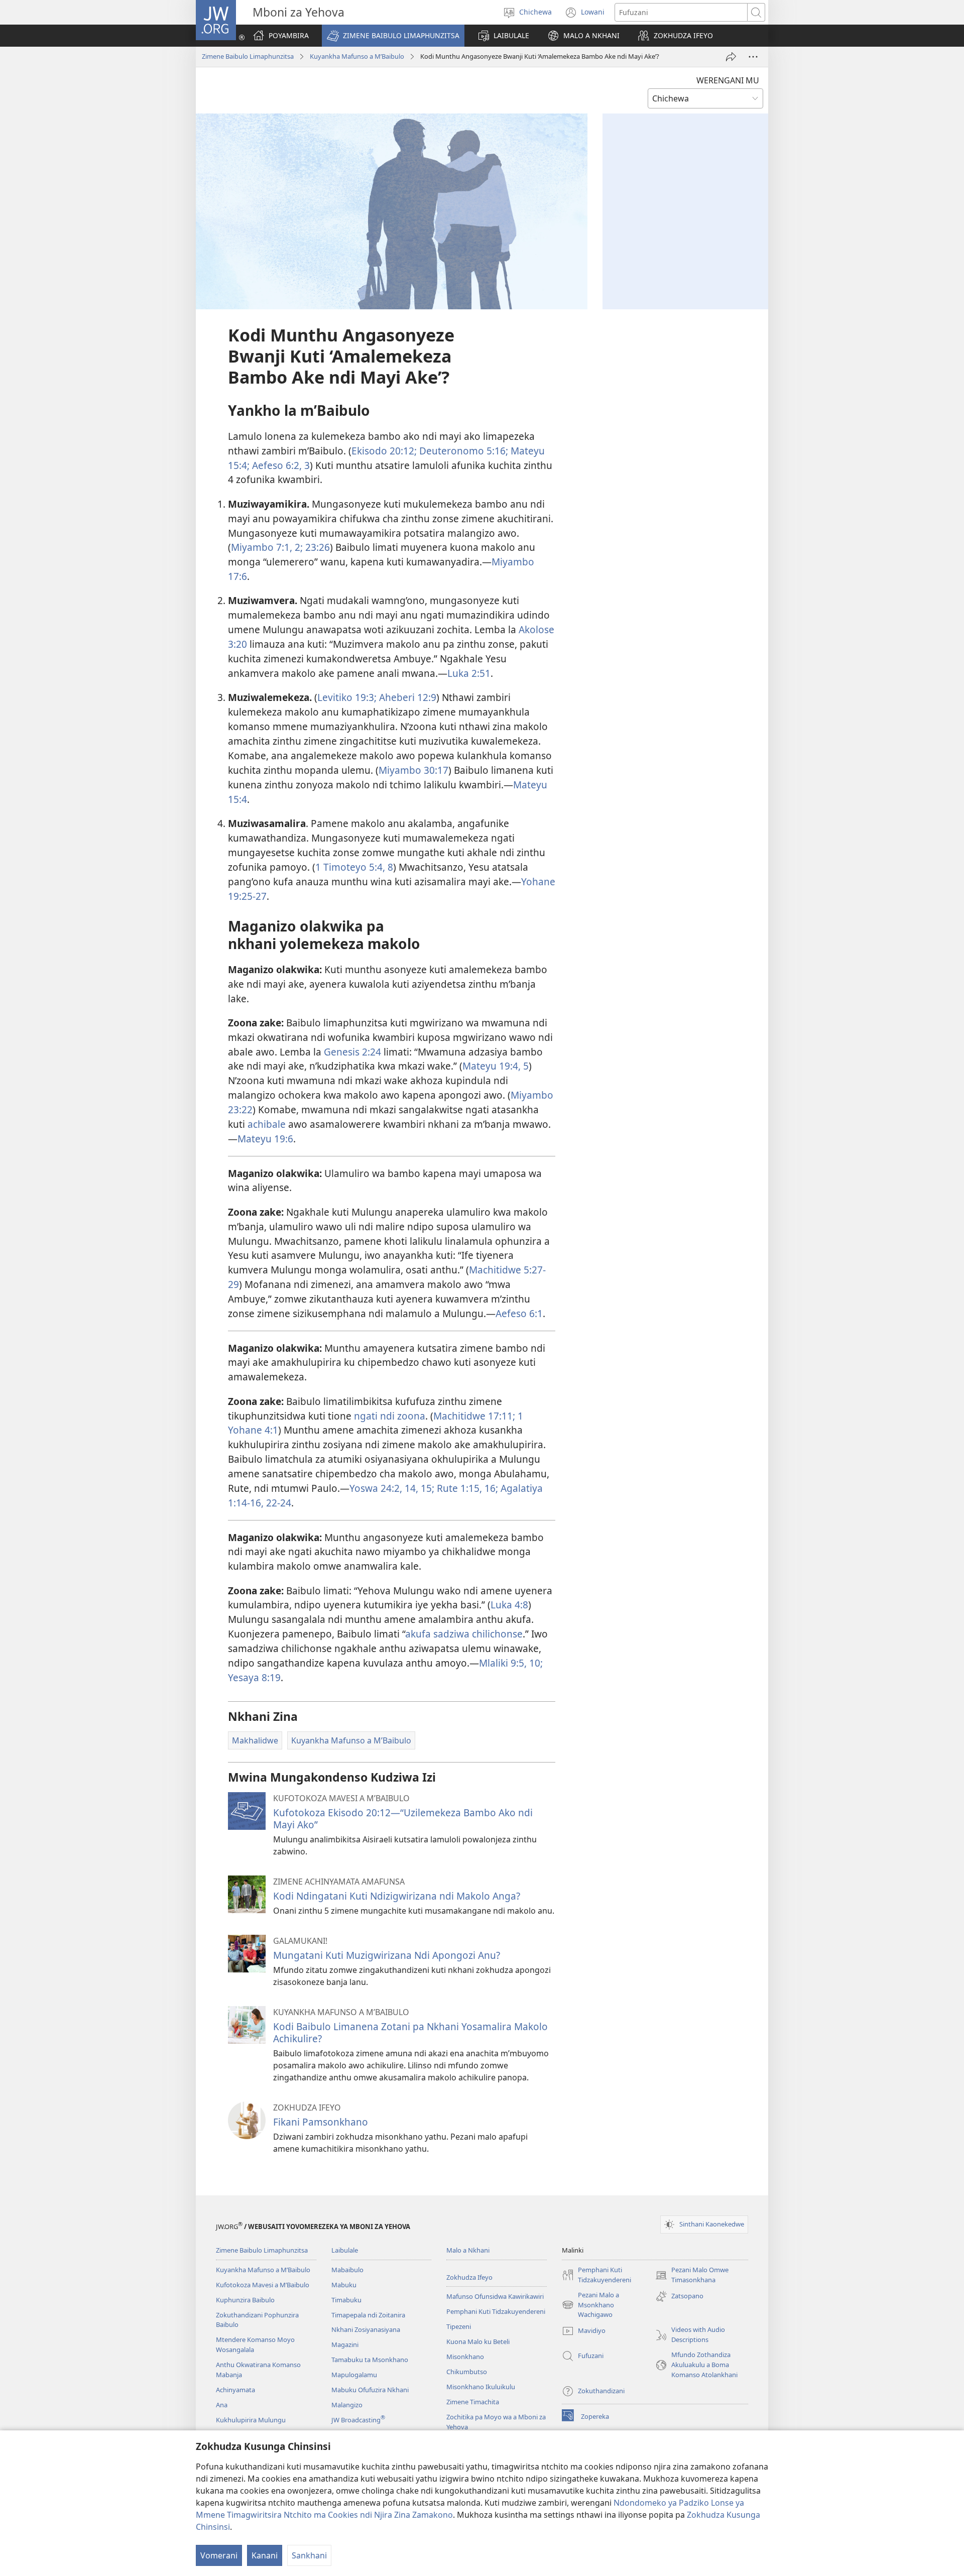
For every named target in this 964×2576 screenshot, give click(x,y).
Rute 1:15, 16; (466, 1488)
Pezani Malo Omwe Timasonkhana (692, 2275)
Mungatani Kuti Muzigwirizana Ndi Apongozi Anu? (387, 1955)
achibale (267, 1124)
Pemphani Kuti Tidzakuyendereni (496, 2311)
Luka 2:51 (469, 673)
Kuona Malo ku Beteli (478, 2341)
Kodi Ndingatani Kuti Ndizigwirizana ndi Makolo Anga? (397, 1896)
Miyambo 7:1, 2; (267, 547)
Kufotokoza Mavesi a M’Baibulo (263, 2285)
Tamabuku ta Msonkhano (370, 2360)
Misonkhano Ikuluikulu (481, 2387)
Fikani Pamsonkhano (321, 2122)
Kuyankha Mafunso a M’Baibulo (357, 56)
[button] (393, 36)
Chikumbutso (467, 2372)
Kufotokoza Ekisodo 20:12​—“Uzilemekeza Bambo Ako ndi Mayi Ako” (403, 1819)
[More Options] (753, 57)
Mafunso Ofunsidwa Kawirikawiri (495, 2296)
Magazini (345, 2345)
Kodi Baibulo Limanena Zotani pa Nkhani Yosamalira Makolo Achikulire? (410, 2032)
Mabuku (344, 2285)
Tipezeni (459, 2326)
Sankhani (309, 2555)
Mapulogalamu (354, 2375)
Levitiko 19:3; (347, 697)
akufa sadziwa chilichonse (464, 1634)
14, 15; (418, 1488)
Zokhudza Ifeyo (469, 2277)
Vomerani (219, 2555)
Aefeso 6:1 (519, 1313)
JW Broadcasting (358, 2420)
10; (535, 1663)
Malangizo (347, 2405)
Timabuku (346, 2300)
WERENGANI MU (728, 80)
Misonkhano (465, 2357)
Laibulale (345, 2250)
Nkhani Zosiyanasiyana (366, 2329)
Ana (222, 2405)
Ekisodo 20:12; (384, 451)
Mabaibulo (347, 2270)
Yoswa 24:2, (376, 1488)
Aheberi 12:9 (406, 697)
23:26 (316, 547)
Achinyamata (235, 2390)
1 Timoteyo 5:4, (350, 867)
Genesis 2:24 (352, 1052)
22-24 (277, 1503)
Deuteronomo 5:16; (462, 451)
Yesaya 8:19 (254, 1677)
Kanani (265, 2555)
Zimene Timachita (473, 2402)
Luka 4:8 (509, 1605)
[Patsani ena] (731, 57)
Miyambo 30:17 (413, 770)
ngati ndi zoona (390, 1416)
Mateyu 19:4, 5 (496, 1066)
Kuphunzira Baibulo (245, 2300)
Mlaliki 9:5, (503, 1663)
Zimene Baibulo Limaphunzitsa (248, 56)
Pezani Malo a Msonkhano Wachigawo (590, 2305)
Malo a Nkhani (468, 2250)
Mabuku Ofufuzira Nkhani (370, 2390)
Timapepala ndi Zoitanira (368, 2315)
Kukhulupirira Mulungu (251, 2420)
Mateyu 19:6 (265, 1139)
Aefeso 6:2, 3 (280, 465)
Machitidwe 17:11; (474, 1416)
